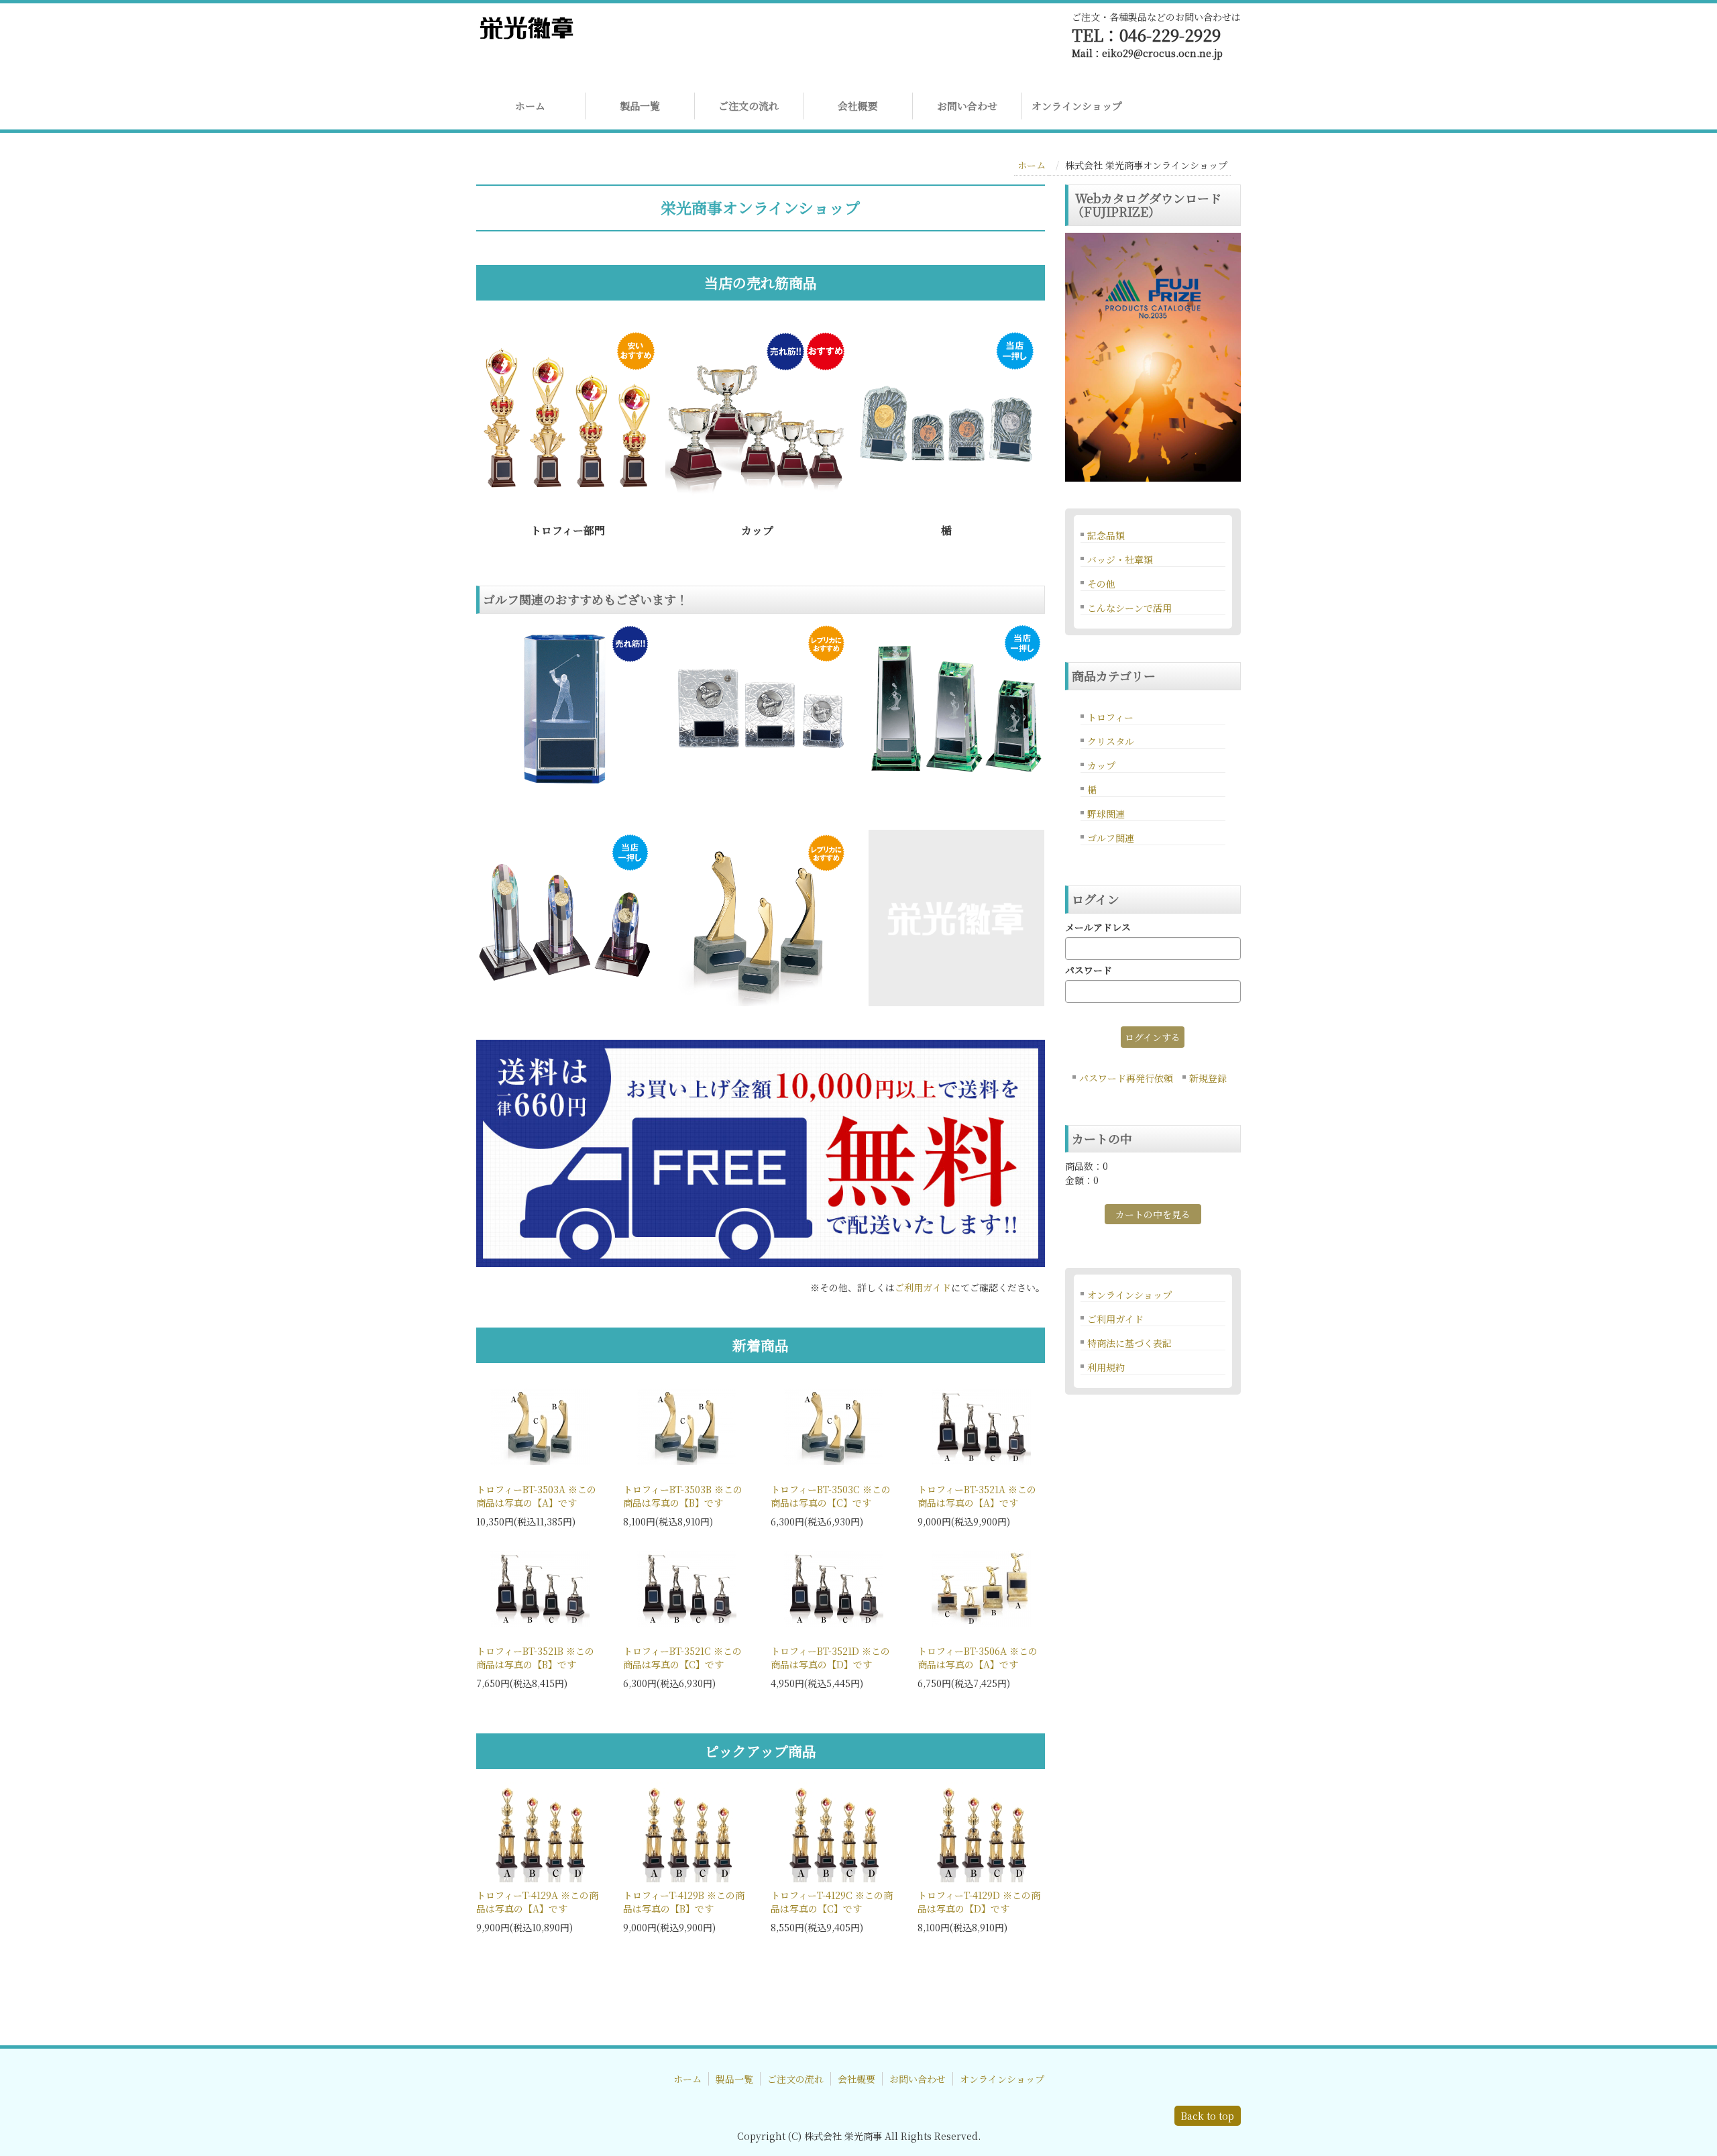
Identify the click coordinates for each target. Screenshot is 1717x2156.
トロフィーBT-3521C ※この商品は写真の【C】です (682, 1658)
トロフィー (1110, 717)
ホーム (530, 106)
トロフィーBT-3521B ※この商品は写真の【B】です (535, 1658)
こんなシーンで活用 (1129, 608)
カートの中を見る (1153, 1214)
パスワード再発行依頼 (1126, 1078)
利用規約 (1106, 1367)
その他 (1101, 584)
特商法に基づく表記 (1129, 1343)
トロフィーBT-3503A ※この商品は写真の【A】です (536, 1496)
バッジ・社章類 (1120, 559)
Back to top (1208, 2116)
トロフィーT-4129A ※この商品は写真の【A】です (537, 1902)
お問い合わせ (967, 106)
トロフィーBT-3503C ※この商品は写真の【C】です (831, 1496)
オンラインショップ (1077, 106)
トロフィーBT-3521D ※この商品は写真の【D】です (830, 1658)
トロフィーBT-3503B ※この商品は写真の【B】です (683, 1496)
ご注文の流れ (749, 106)
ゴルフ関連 (1111, 838)
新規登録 (1208, 1078)
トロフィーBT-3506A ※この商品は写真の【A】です (978, 1658)
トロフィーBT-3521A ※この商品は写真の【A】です (977, 1496)
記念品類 (1106, 535)
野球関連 (1106, 814)
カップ (1101, 765)
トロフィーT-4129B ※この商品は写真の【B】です (684, 1902)
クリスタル (1111, 741)
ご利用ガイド (923, 1287)
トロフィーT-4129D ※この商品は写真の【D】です (979, 1902)
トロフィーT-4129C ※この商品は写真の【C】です (832, 1902)
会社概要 (858, 106)
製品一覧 (640, 106)
